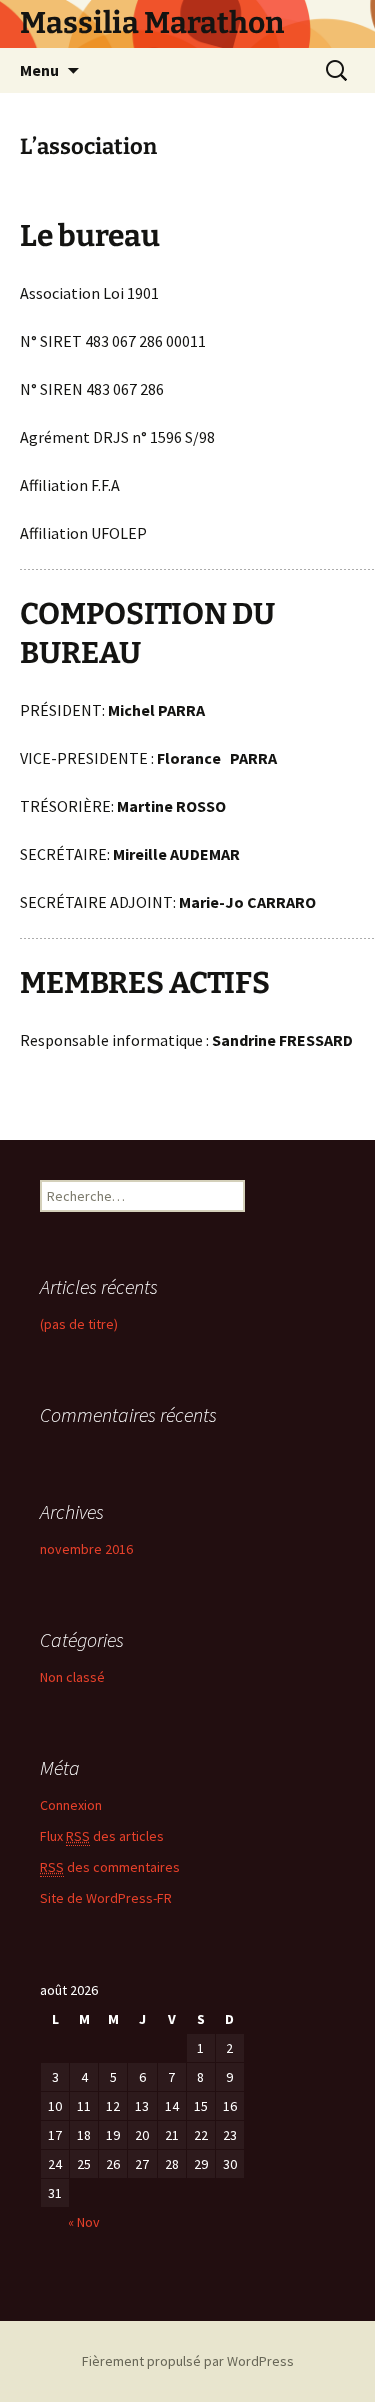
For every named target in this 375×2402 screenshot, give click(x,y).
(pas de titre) (79, 1324)
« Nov (84, 2222)
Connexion (71, 1805)
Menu (39, 70)
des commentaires (110, 1867)
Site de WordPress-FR (106, 1898)
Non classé (72, 1677)
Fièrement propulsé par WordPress (188, 2361)
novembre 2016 (86, 1549)
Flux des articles (102, 1836)
